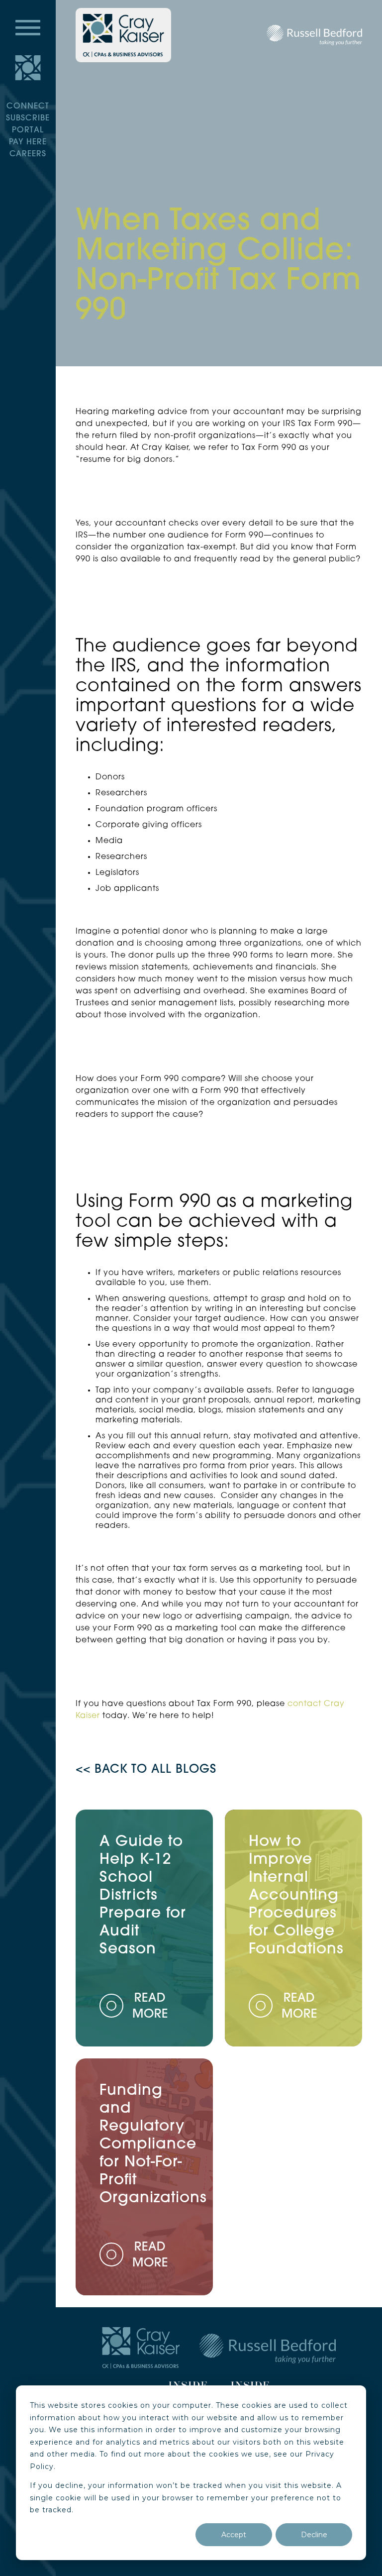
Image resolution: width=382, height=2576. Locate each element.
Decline (314, 2535)
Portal (28, 130)
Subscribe (28, 118)
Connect (28, 107)
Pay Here (28, 142)
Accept (234, 2535)
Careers (28, 154)
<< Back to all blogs (146, 1770)
